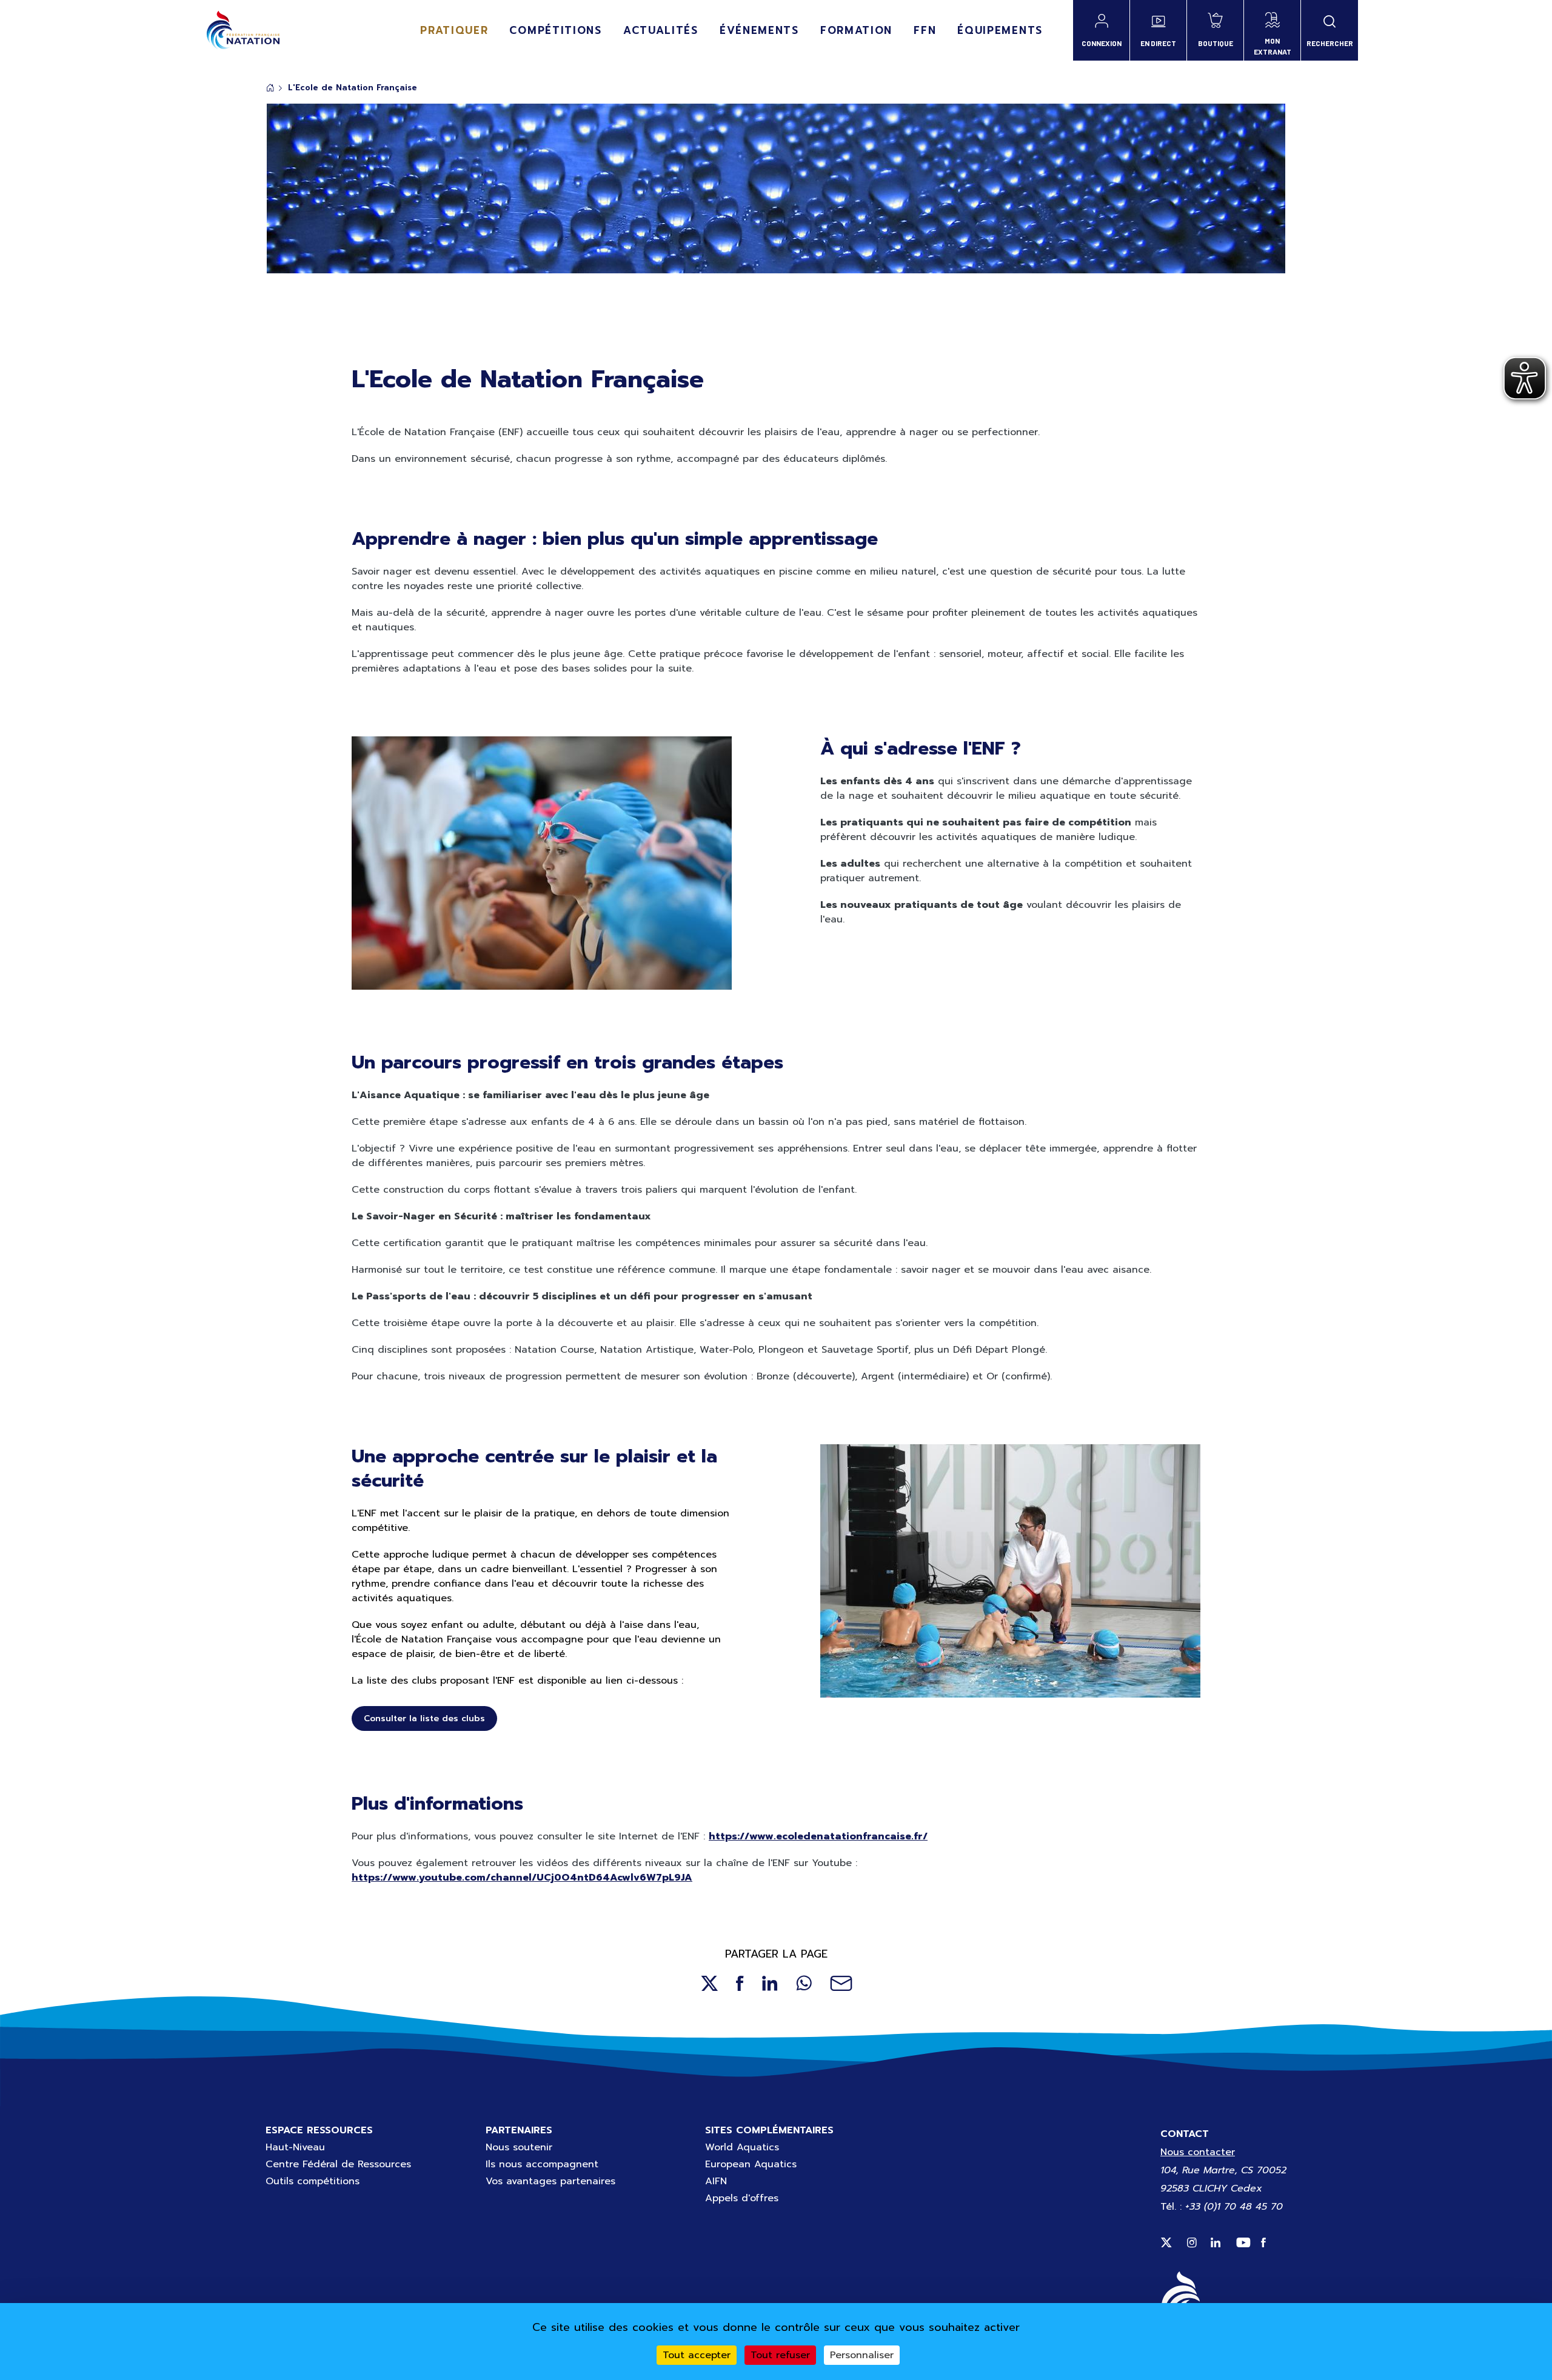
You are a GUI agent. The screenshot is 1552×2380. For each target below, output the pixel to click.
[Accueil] (243, 30)
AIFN (716, 2181)
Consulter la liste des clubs (424, 1718)
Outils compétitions (313, 2181)
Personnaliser (862, 2355)
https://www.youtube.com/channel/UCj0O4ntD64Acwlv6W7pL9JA (522, 1878)
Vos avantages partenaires (550, 2181)
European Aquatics (751, 2164)
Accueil (270, 88)
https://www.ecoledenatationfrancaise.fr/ (818, 1836)
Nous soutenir (519, 2147)
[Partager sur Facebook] (740, 1983)
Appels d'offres (742, 2198)
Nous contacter (1198, 2152)
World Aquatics (742, 2147)
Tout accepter (697, 2355)
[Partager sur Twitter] (709, 1983)
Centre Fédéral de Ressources (338, 2164)
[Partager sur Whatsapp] (804, 1983)
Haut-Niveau (295, 2147)
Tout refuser (780, 2355)
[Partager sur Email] (841, 1983)
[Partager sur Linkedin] (770, 1983)
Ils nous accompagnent (542, 2164)
